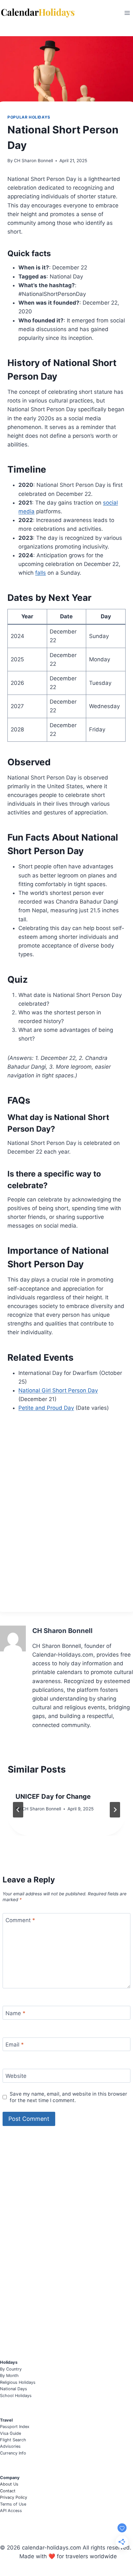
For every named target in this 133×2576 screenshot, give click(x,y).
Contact (8, 2491)
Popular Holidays (29, 117)
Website (16, 2076)
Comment (20, 1920)
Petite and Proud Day (46, 1408)
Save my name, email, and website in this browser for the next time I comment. (68, 2097)
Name (15, 2013)
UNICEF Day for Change (53, 1796)
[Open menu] (127, 13)
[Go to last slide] (18, 1810)
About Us (9, 2484)
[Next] (115, 1810)
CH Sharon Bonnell (33, 161)
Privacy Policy (14, 2497)
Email (15, 2045)
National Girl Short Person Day (58, 1390)
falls (41, 573)
